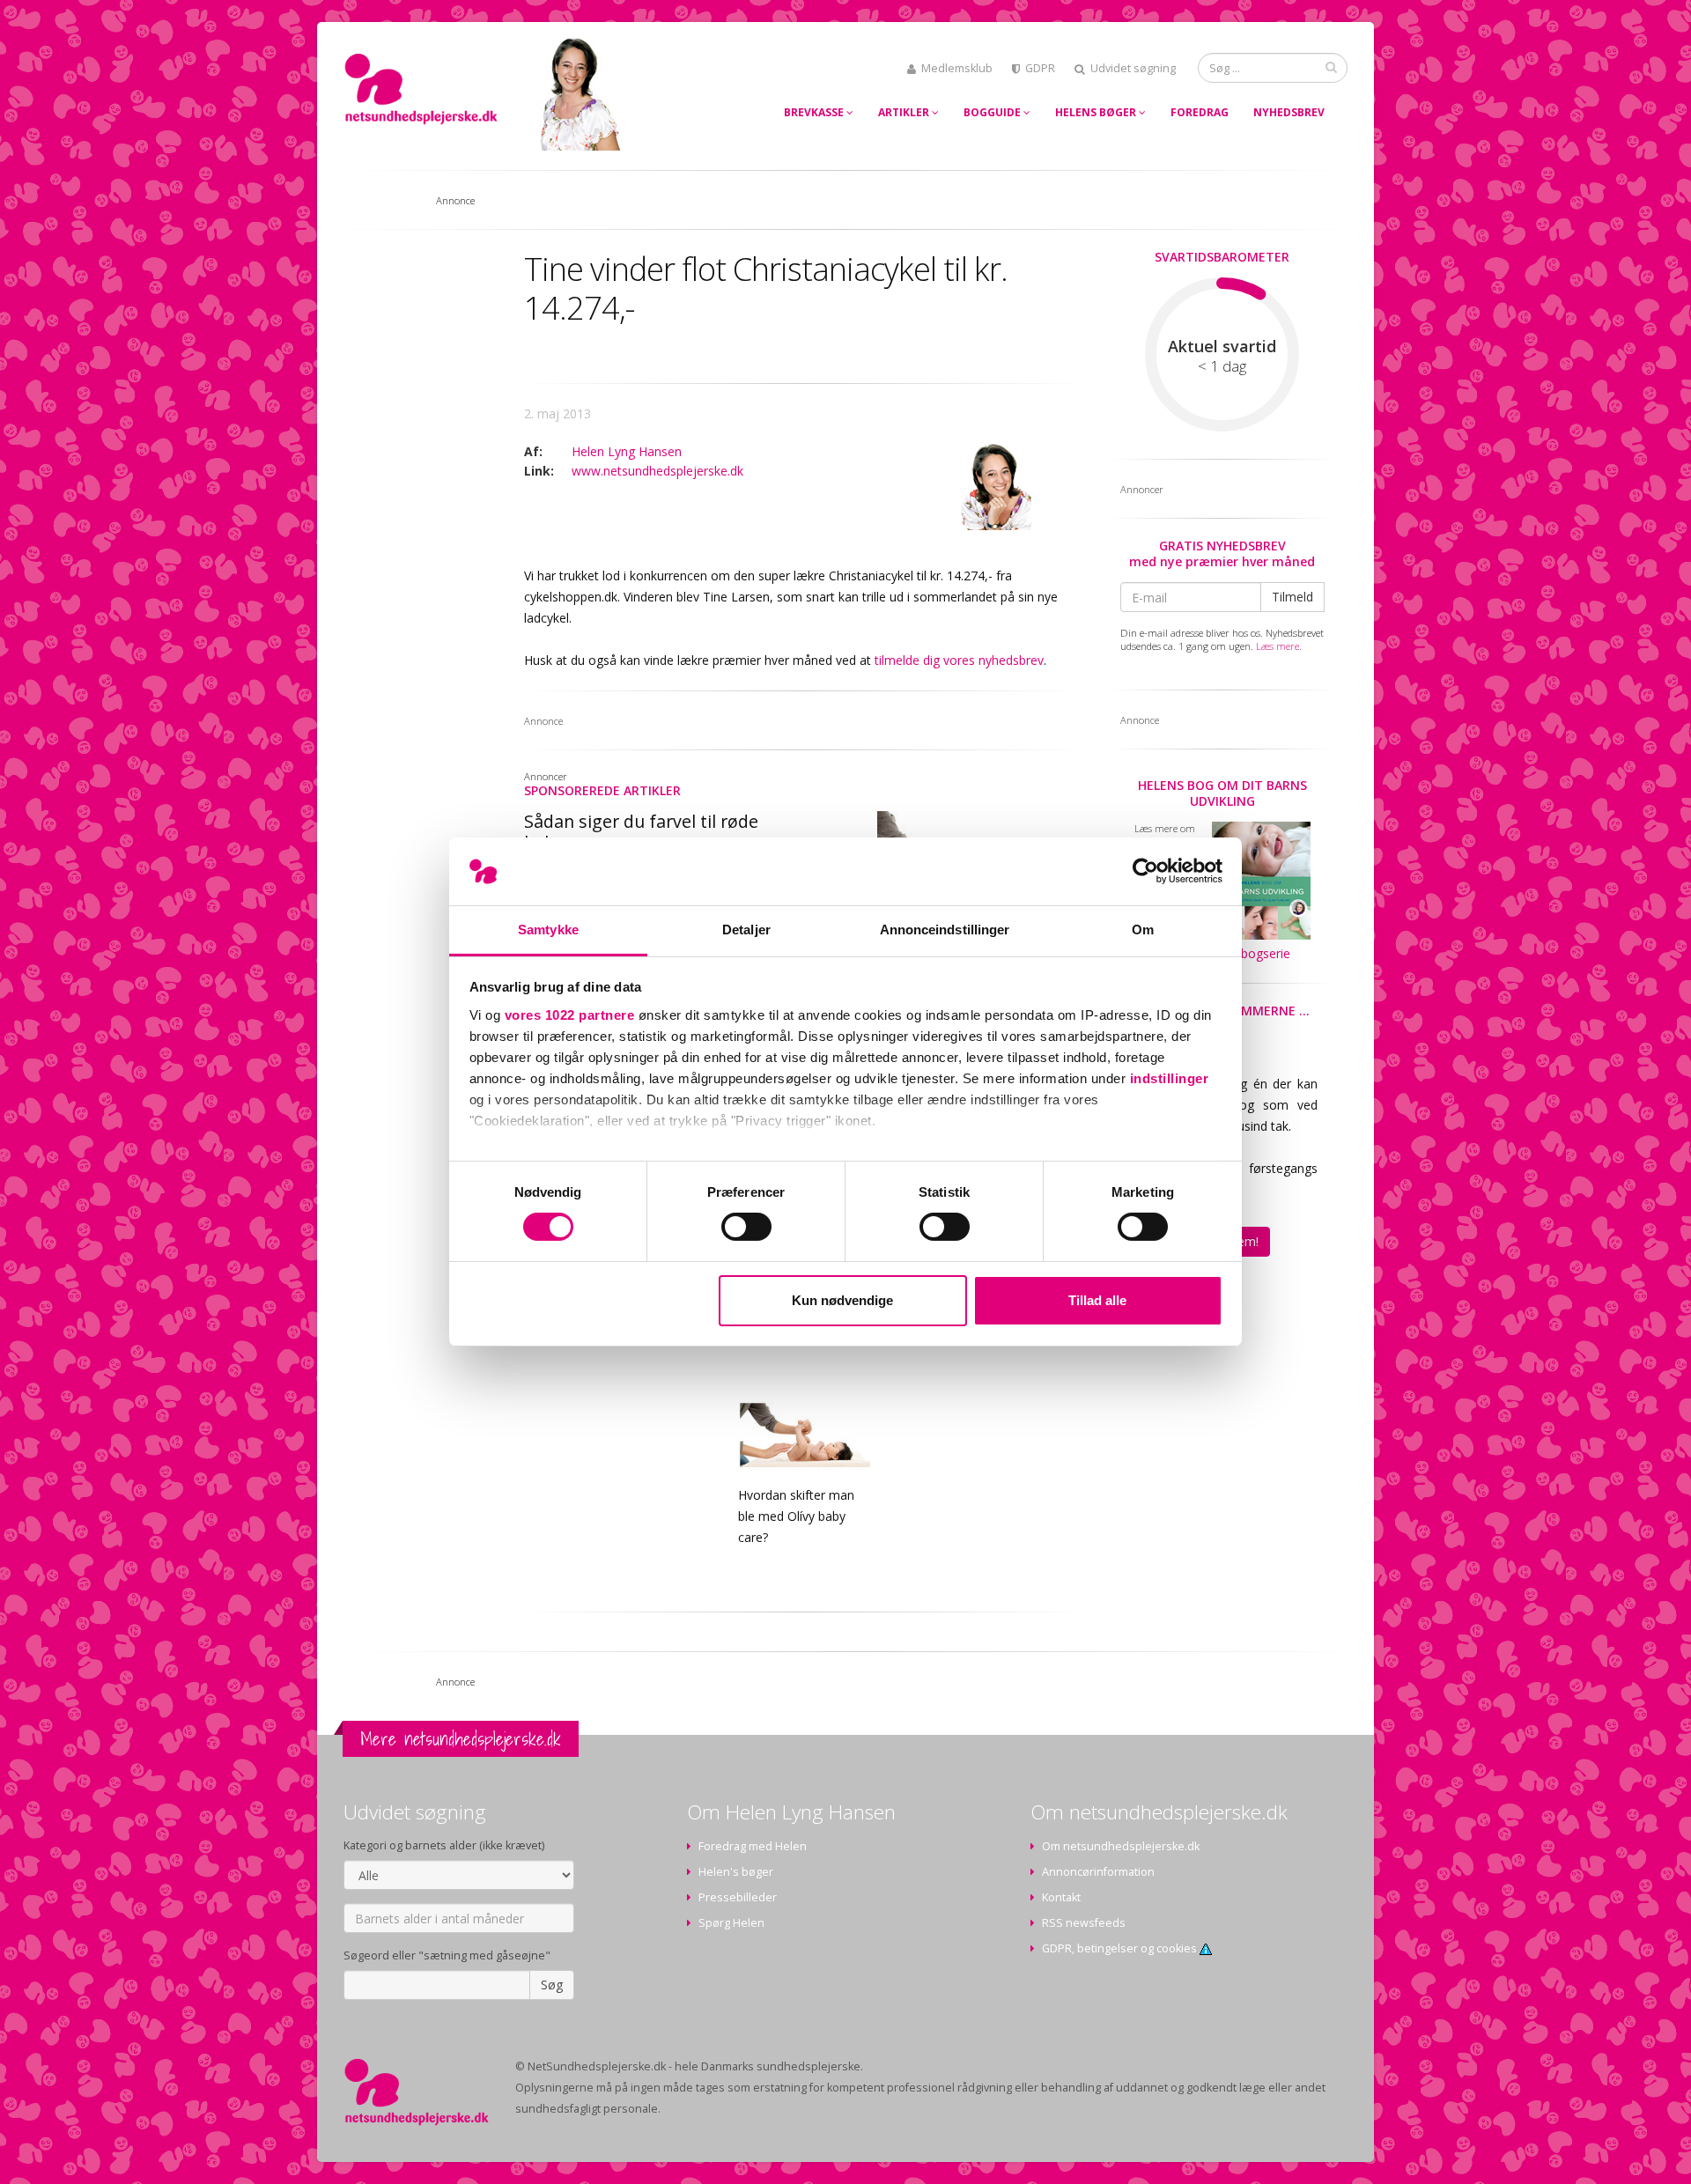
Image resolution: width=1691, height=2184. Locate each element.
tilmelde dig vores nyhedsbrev (959, 660)
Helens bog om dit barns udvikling (1222, 793)
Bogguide (993, 112)
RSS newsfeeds (1084, 1923)
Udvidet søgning (1133, 68)
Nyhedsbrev (1289, 112)
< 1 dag (1222, 366)
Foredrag (1200, 112)
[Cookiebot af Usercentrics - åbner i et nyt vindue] (1145, 871)
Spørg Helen (731, 1923)
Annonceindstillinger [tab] (945, 930)
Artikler (905, 112)
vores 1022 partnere (570, 1015)
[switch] (746, 1227)
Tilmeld (1292, 597)
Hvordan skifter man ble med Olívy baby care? (796, 1516)
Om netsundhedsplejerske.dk (1121, 1846)
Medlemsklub (957, 68)
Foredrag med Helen (753, 1846)
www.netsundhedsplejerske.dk (657, 471)
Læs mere (1277, 646)
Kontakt (1061, 1897)
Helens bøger (1097, 112)
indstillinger (1170, 1078)
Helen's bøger (736, 1872)
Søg (552, 1985)
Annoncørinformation (1098, 1872)
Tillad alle (1097, 1300)
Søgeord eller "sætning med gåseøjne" (447, 1955)
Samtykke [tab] (548, 930)
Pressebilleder (738, 1897)
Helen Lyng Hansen (627, 451)
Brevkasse (815, 112)
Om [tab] (1143, 930)
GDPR (1040, 68)
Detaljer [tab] (746, 930)
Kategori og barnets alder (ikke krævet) (444, 1845)
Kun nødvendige (842, 1300)
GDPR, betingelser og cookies (1121, 1948)
